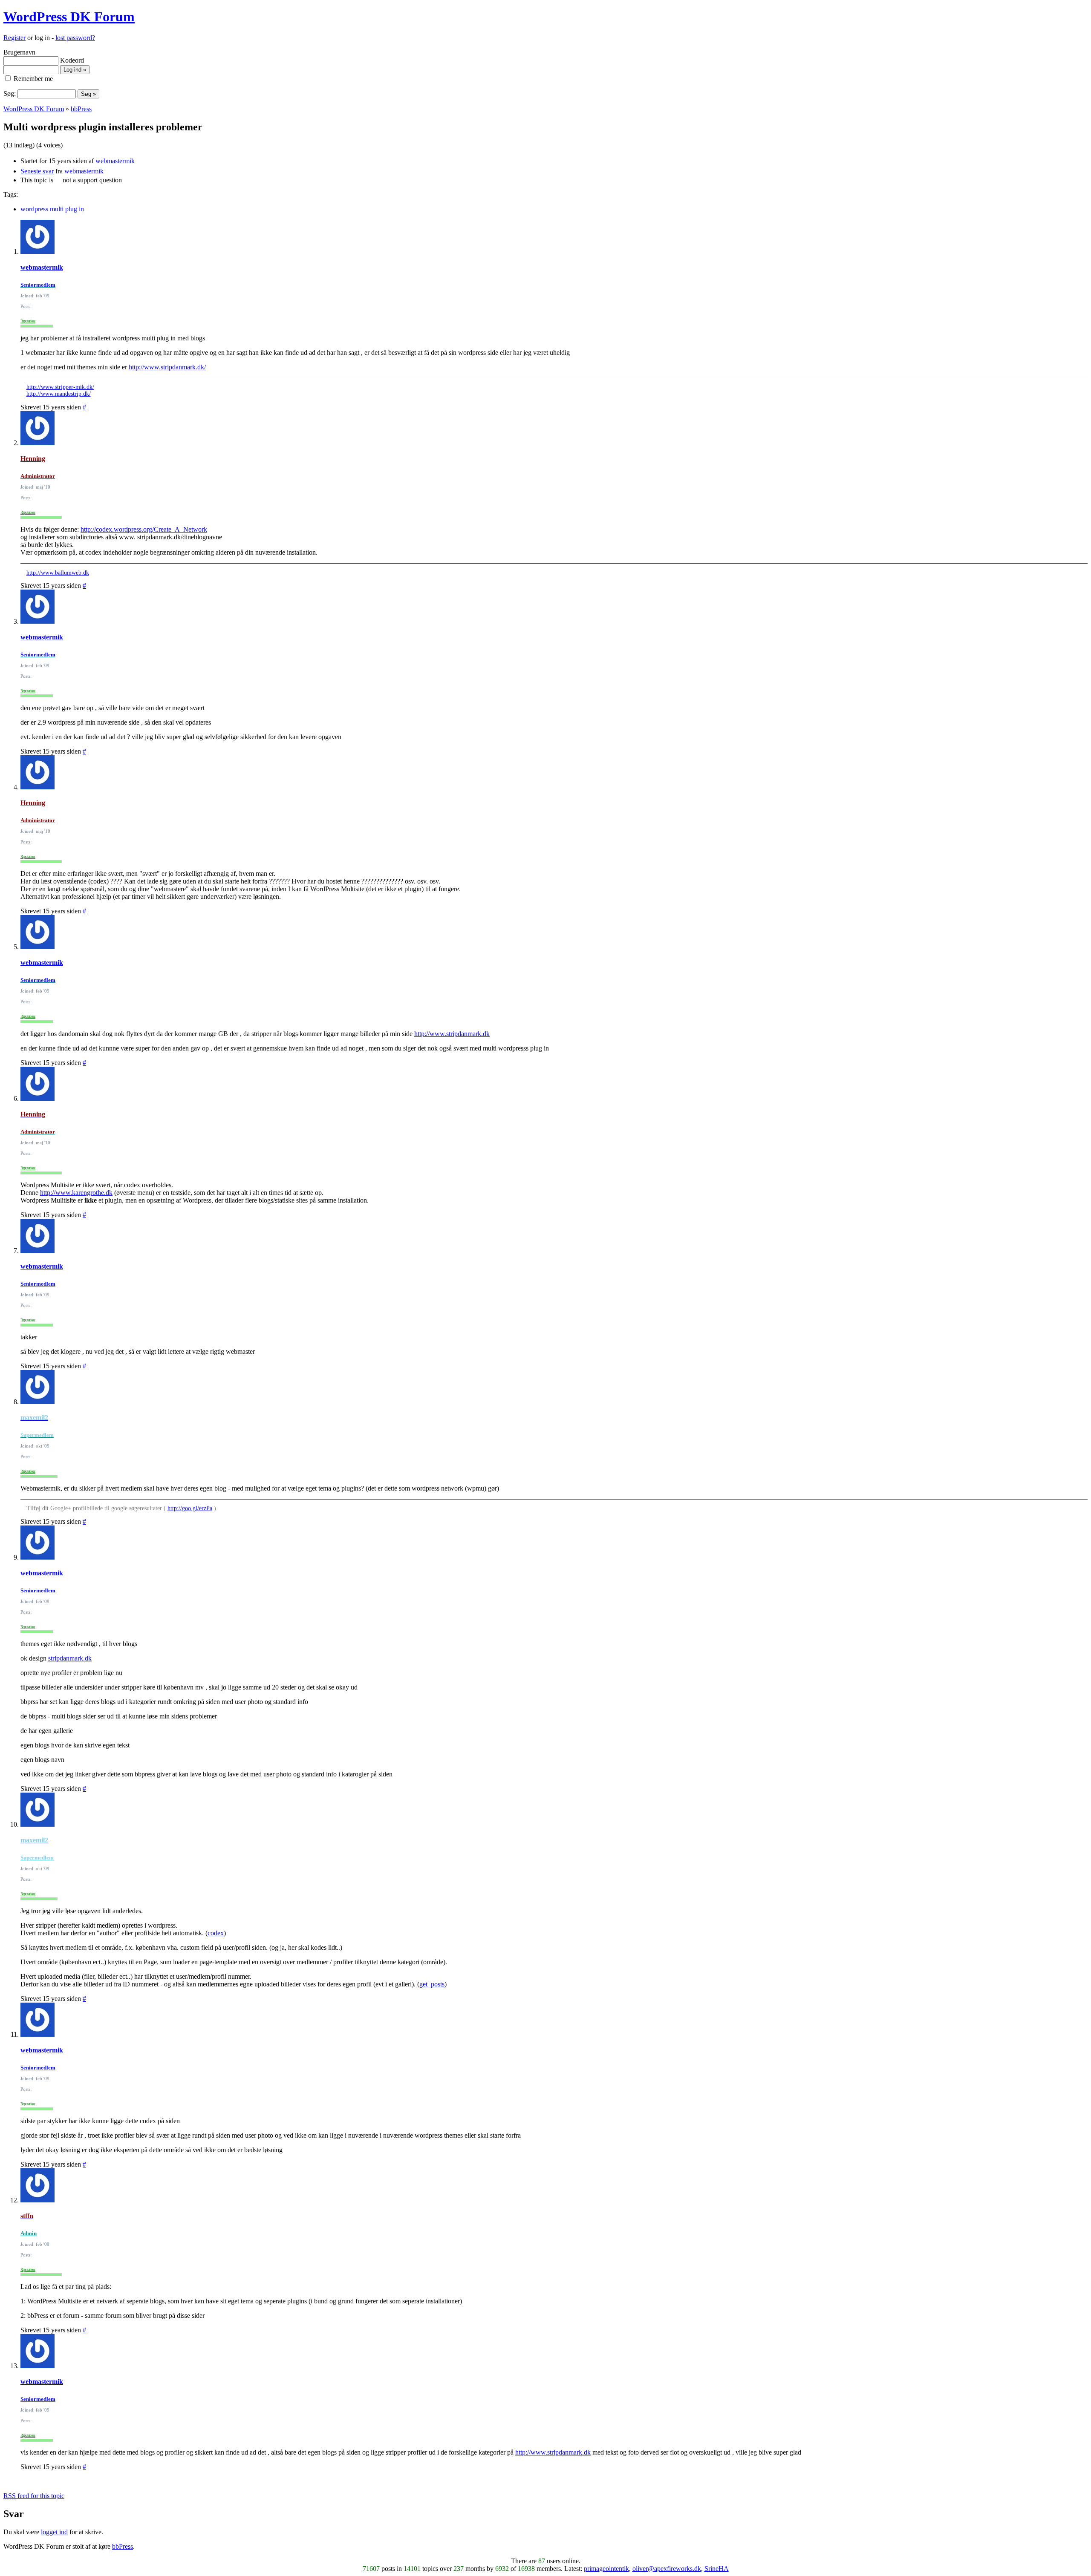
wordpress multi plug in (52, 209)
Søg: (10, 94)
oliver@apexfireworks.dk (667, 2569)
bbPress (81, 109)
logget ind (54, 2532)
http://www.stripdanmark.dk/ (167, 367)
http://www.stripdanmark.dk (452, 1034)
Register (14, 38)
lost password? (75, 38)
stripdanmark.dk (70, 1658)
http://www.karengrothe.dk (76, 1193)
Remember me (32, 79)
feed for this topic (34, 2496)
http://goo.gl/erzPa (190, 1508)
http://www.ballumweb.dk (58, 573)
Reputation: (28, 321)
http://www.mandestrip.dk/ (59, 394)
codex (216, 1933)
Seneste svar (37, 171)
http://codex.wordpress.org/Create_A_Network (144, 529)
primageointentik (606, 2569)
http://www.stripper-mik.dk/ (60, 387)
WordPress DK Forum (69, 17)
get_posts (432, 1984)
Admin (29, 2233)
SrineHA (717, 2569)
